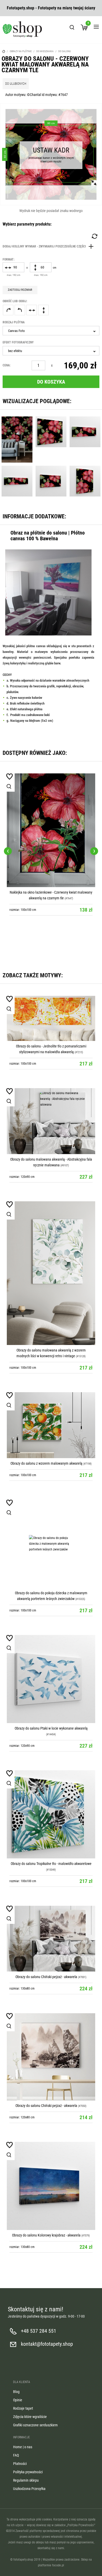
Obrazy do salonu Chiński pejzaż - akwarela (46, 1977)
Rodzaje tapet (23, 2408)
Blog (16, 2392)
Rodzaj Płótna (14, 322)
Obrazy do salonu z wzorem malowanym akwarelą (46, 1463)
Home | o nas (23, 2447)
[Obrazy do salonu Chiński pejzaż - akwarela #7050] (51, 2057)
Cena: (7, 365)
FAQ (16, 2455)
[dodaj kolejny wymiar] (49, 246)
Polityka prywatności (28, 2472)
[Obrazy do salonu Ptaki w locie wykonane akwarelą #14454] (51, 1679)
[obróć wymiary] (94, 236)
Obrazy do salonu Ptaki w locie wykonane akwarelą (51, 1728)
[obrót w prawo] (8, 310)
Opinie (18, 2400)
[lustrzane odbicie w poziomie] (32, 310)
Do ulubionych (16, 84)
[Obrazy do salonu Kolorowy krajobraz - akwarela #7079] (51, 2186)
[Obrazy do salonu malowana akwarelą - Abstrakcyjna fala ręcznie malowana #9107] (51, 1121)
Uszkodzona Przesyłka (29, 2489)
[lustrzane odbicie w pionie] (43, 310)
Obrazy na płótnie (21, 51)
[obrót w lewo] (20, 310)
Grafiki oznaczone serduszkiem (35, 2425)
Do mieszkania (45, 51)
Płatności (20, 2464)
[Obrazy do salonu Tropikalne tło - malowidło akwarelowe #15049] (51, 1814)
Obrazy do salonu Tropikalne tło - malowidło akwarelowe (51, 1864)
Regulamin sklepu (26, 2480)
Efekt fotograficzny (18, 342)
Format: (8, 259)
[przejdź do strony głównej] (22, 29)
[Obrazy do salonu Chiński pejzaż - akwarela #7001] (51, 1939)
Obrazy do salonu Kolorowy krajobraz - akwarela (46, 2235)
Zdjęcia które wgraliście (30, 2417)
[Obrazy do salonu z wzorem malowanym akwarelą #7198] (51, 1425)
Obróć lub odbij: (15, 301)
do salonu (65, 51)
